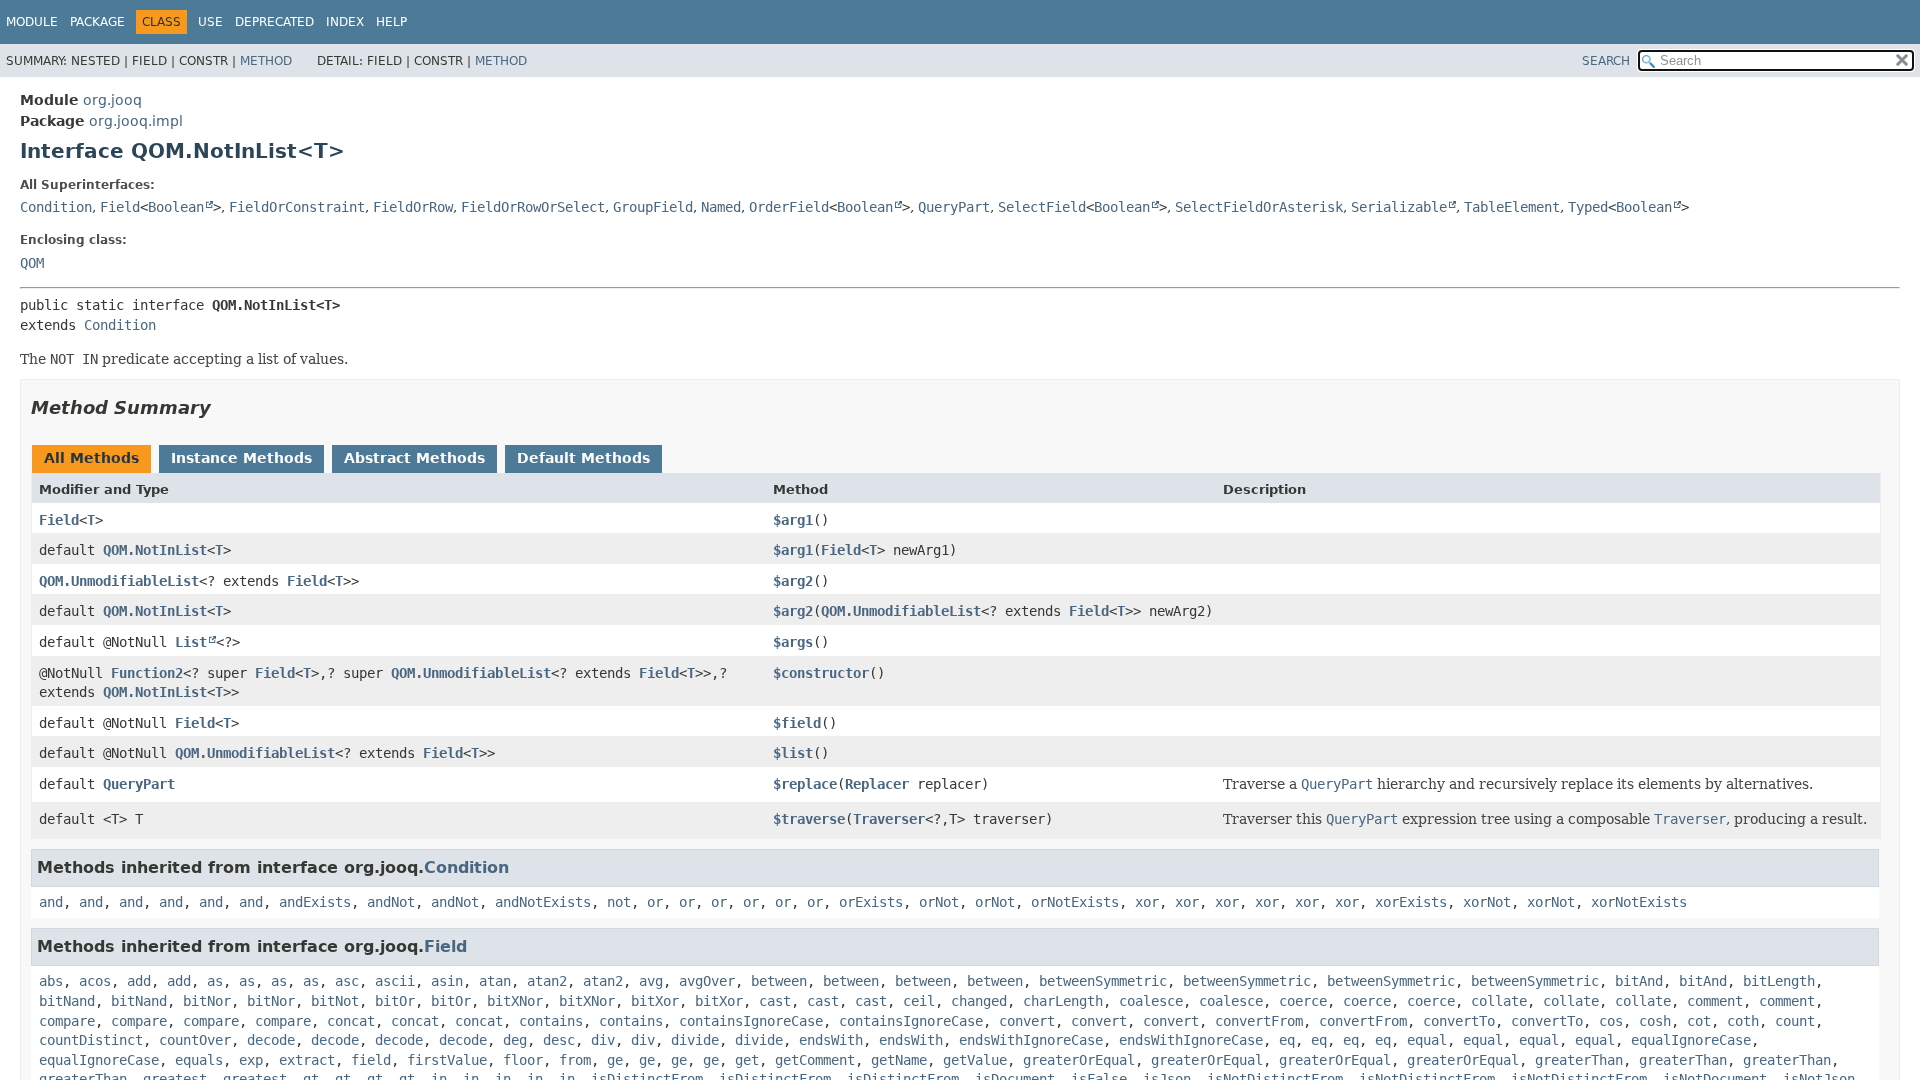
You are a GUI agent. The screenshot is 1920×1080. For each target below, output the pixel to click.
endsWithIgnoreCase (1031, 1040)
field (371, 1060)
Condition (56, 207)
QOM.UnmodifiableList (119, 581)
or (655, 902)
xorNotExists (1639, 902)
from (575, 1060)
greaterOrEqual (1079, 1060)
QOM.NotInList (155, 550)
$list (793, 753)
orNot (939, 902)
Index (345, 22)
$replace (805, 784)
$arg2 (793, 581)
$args (793, 642)
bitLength (1779, 981)
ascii (395, 981)
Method (266, 61)
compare (67, 1021)
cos (1611, 1021)
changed (979, 1001)
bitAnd (1639, 981)
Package (97, 22)
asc (347, 981)
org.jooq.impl (136, 121)
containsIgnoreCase (751, 1021)
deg (515, 1040)
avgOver (707, 981)
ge (615, 1060)
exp (251, 1060)
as (215, 981)
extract (307, 1060)
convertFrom (1259, 1021)
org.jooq (112, 100)
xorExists (1411, 902)
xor (1147, 902)
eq (1287, 1040)
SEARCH (1606, 61)
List (191, 642)
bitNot (335, 1001)
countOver (195, 1040)
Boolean (176, 207)
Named (721, 207)
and (51, 902)
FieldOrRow (413, 207)
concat (351, 1021)
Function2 (147, 673)
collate (1499, 1001)
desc (559, 1040)
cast (775, 1001)
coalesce (1151, 1001)
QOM (32, 263)
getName (899, 1060)
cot (1699, 1021)
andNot (391, 902)
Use (210, 22)
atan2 (547, 981)
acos (95, 981)
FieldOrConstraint (297, 207)
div (603, 1040)
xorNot (1487, 902)
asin (447, 981)
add (139, 981)
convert (1027, 1021)
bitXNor (515, 1001)
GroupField (653, 207)
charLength (1063, 1001)
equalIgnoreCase (1691, 1040)
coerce (1303, 1001)
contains (551, 1021)
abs (51, 981)
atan (495, 981)
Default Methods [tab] (583, 458)
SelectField (1042, 207)
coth (1743, 1021)
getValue (975, 1060)
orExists (871, 902)
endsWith (831, 1040)
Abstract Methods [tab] (414, 458)
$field (797, 723)
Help (391, 22)
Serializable (1399, 207)
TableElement (1512, 207)
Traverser (889, 819)
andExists (315, 902)
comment (1715, 1001)
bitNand (67, 1001)
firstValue (447, 1060)
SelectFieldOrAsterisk (1259, 207)
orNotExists (1075, 902)
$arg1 (793, 520)
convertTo (1459, 1021)
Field (120, 207)
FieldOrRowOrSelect (533, 207)
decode (271, 1040)
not (619, 902)
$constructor (821, 673)
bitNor (207, 1001)
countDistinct (91, 1040)
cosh (1655, 1021)
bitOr (395, 1001)
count (1795, 1021)
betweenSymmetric (1103, 981)
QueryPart (954, 207)
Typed (1588, 207)
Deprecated (274, 22)
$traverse (809, 819)
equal (1427, 1040)
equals (199, 1060)
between (779, 981)
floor (523, 1060)
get (747, 1060)
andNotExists (543, 902)
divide (695, 1040)
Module (32, 22)
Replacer (877, 784)
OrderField (789, 207)
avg (651, 981)
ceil (919, 1001)
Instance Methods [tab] (241, 458)
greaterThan (1579, 1060)
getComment (815, 1060)
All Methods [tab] (91, 458)
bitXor (655, 1001)
